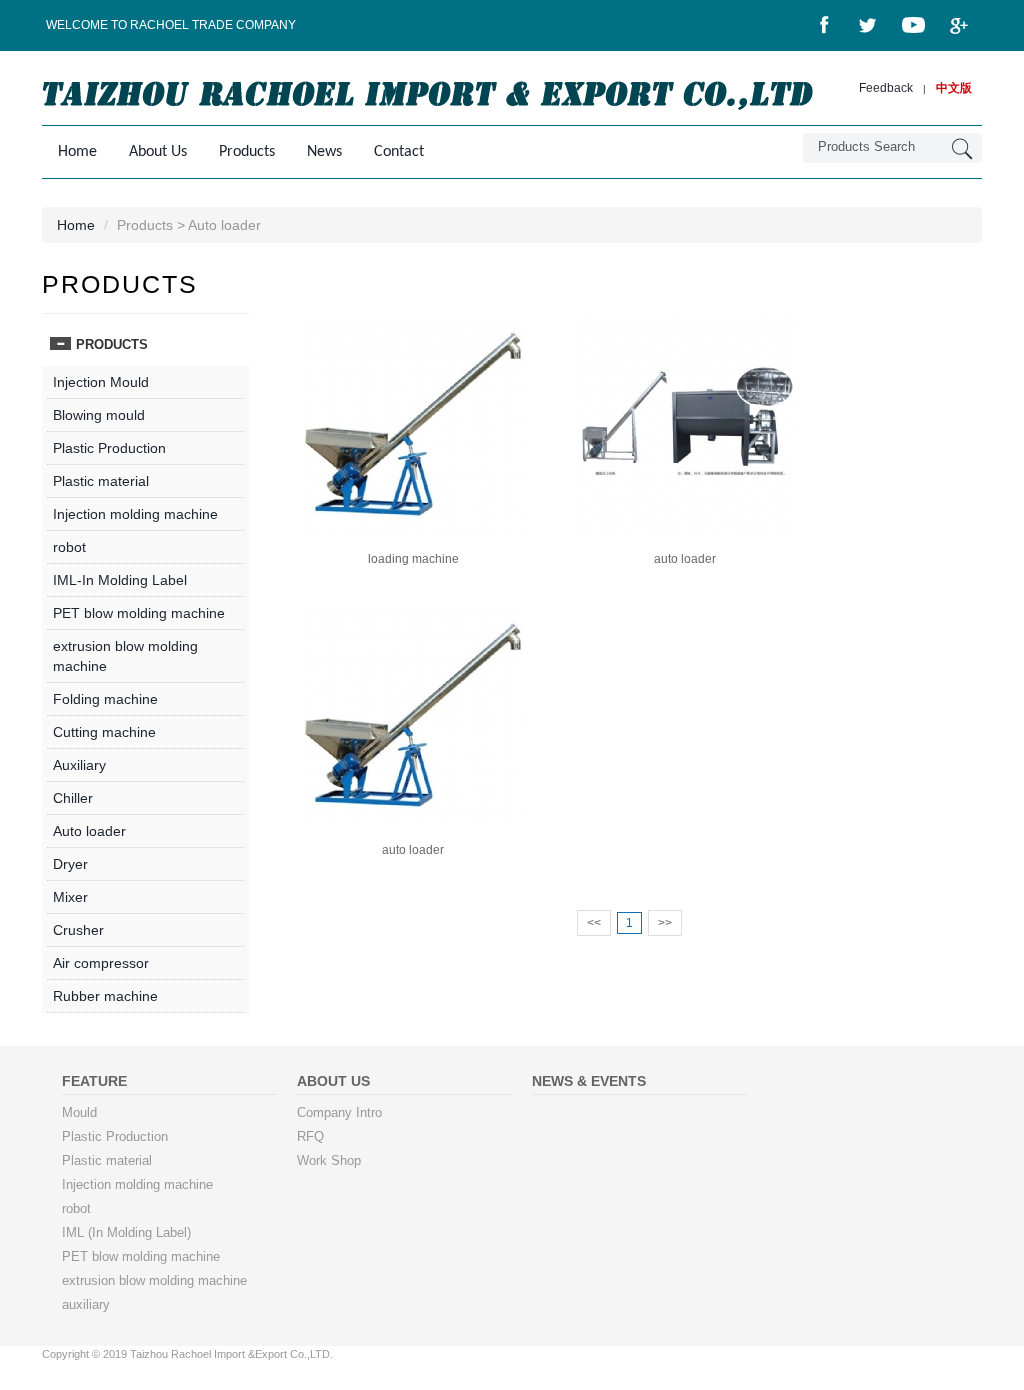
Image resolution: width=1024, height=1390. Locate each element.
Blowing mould (99, 415)
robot (69, 547)
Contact (399, 152)
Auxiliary (79, 765)
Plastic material (101, 481)
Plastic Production (109, 448)
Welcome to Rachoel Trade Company (171, 25)
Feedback (886, 88)
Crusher (78, 930)
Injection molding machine (135, 514)
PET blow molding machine (139, 613)
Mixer (70, 897)
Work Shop (329, 1161)
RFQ (310, 1137)
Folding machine (105, 699)
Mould (79, 1113)
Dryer (70, 864)
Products (247, 152)
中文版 (954, 88)
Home (77, 152)
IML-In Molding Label (120, 580)
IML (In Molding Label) (126, 1233)
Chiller (73, 798)
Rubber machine (105, 996)
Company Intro (339, 1113)
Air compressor (101, 963)
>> (665, 923)
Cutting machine (104, 732)
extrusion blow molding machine (154, 1281)
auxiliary (86, 1305)
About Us (158, 152)
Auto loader (89, 831)
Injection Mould (101, 382)
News (324, 152)
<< (594, 923)
